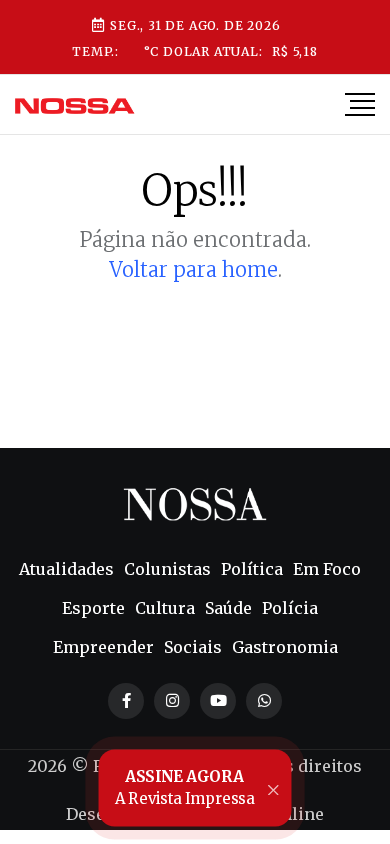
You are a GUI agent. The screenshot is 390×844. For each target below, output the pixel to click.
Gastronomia (285, 647)
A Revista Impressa (184, 788)
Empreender (103, 647)
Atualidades (66, 569)
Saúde (228, 608)
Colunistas (167, 569)
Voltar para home (193, 269)
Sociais (193, 647)
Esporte (93, 608)
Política (252, 569)
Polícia (290, 608)
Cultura (165, 608)
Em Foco (327, 569)
